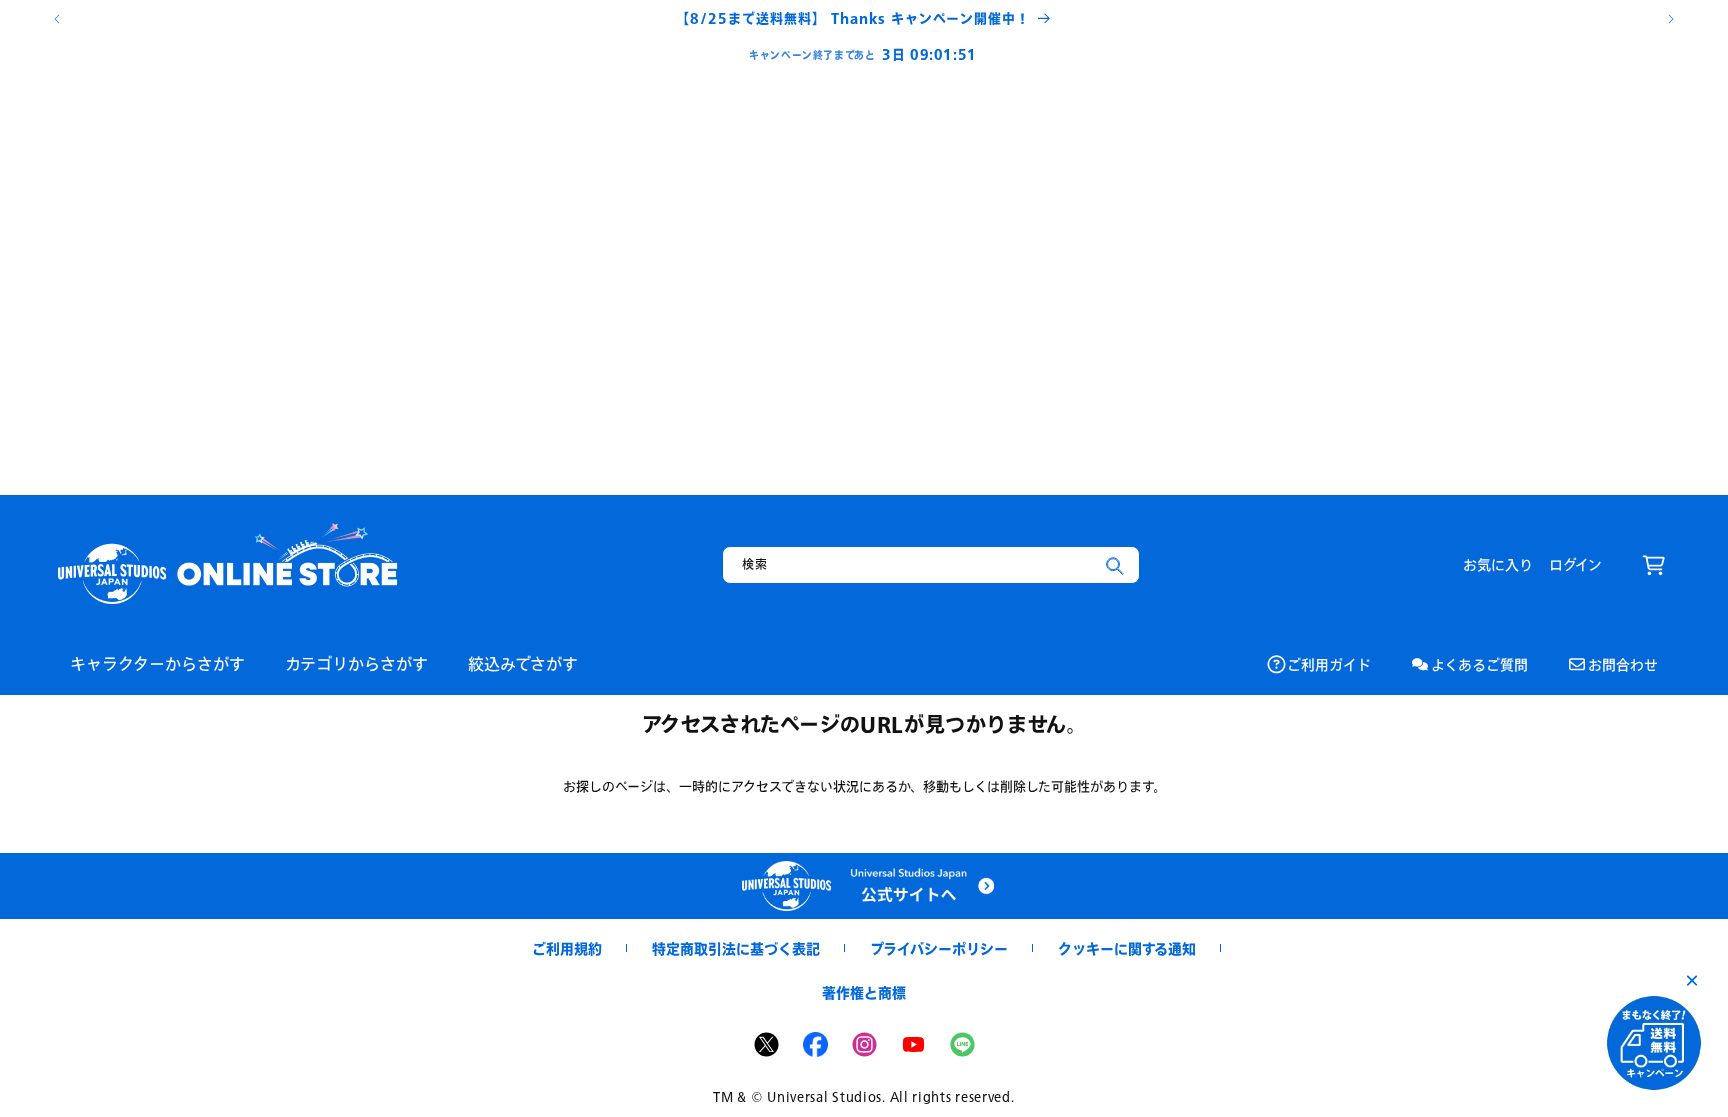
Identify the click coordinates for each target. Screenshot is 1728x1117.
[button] (1654, 565)
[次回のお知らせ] (1671, 19)
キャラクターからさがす (157, 663)
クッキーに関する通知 (1127, 948)
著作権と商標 (864, 992)
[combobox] (931, 565)
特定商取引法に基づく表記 (736, 948)
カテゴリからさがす (356, 663)
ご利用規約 (567, 948)
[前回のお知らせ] (57, 19)
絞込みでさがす (523, 663)
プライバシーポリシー (939, 948)
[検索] (1115, 566)
